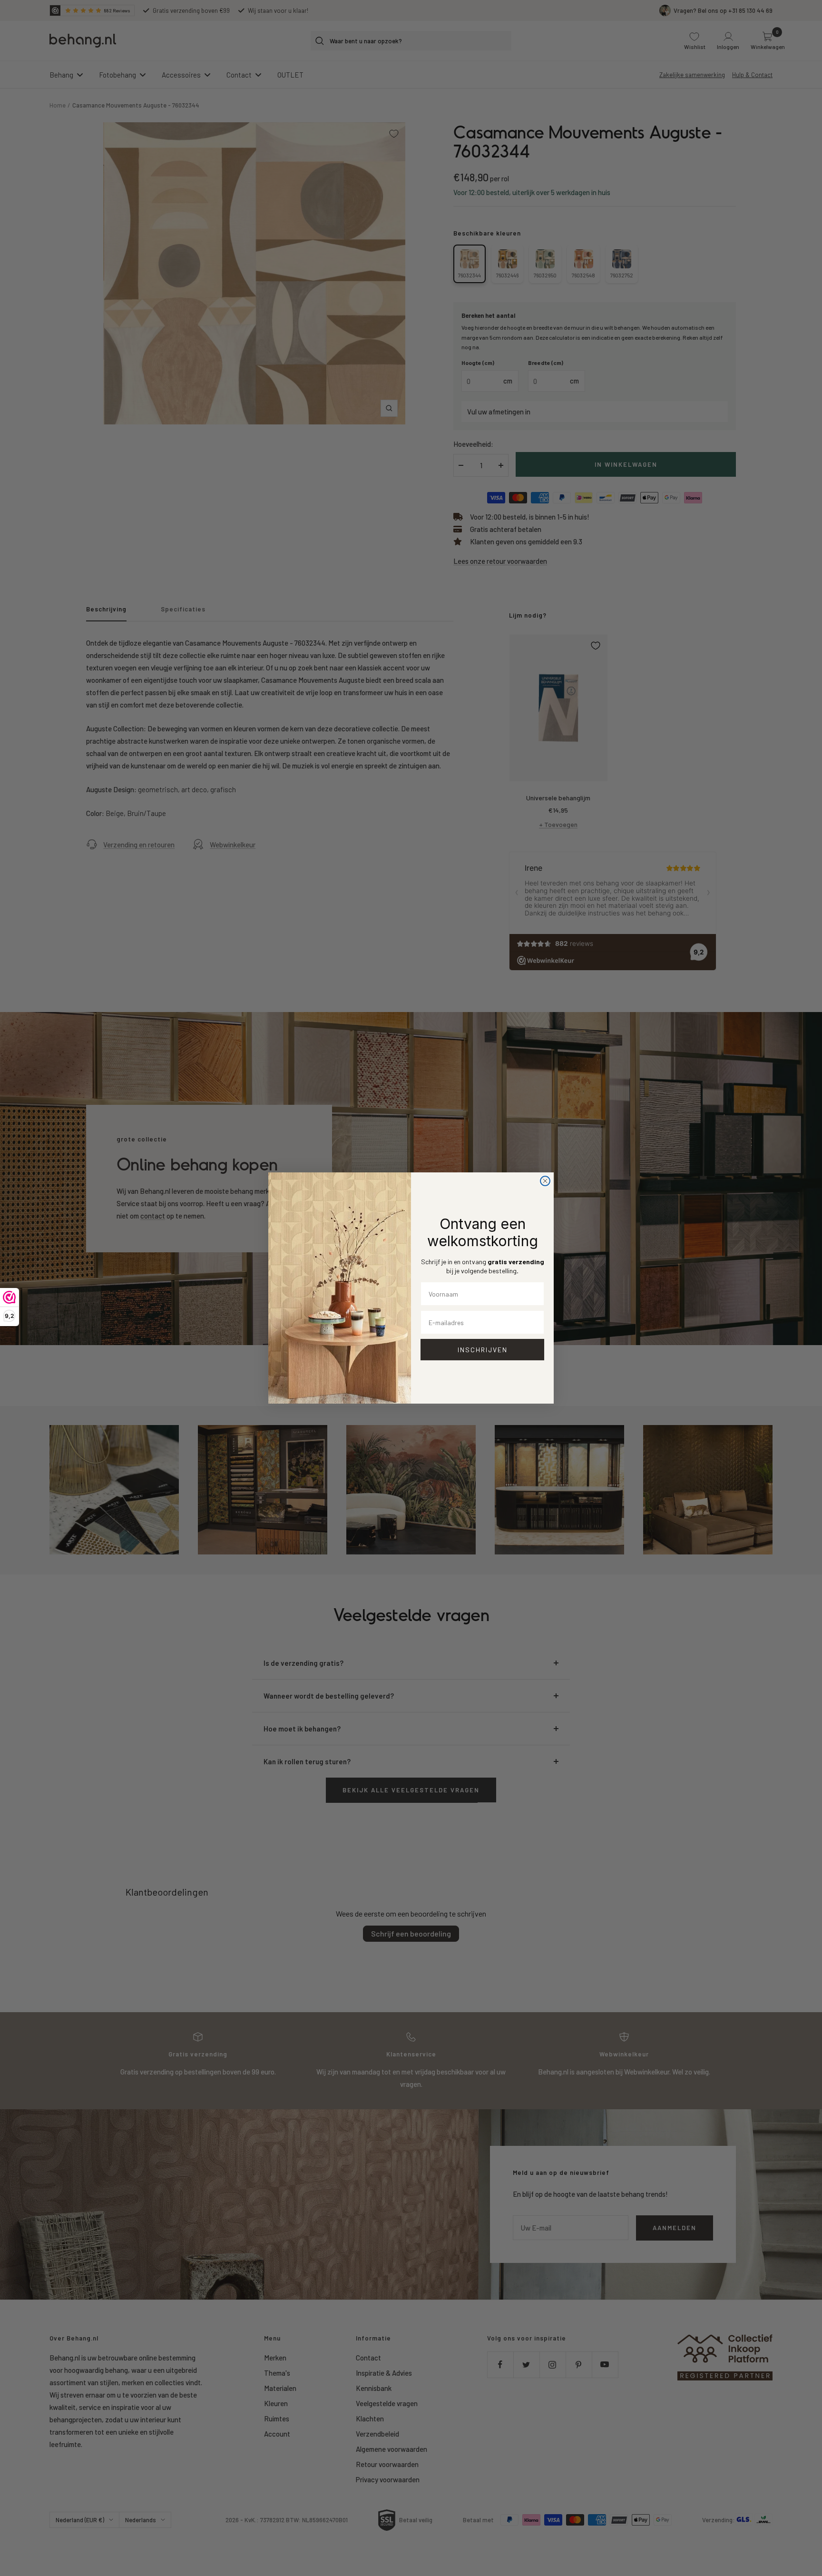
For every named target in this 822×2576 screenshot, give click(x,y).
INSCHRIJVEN (483, 1350)
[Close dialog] (545, 1181)
